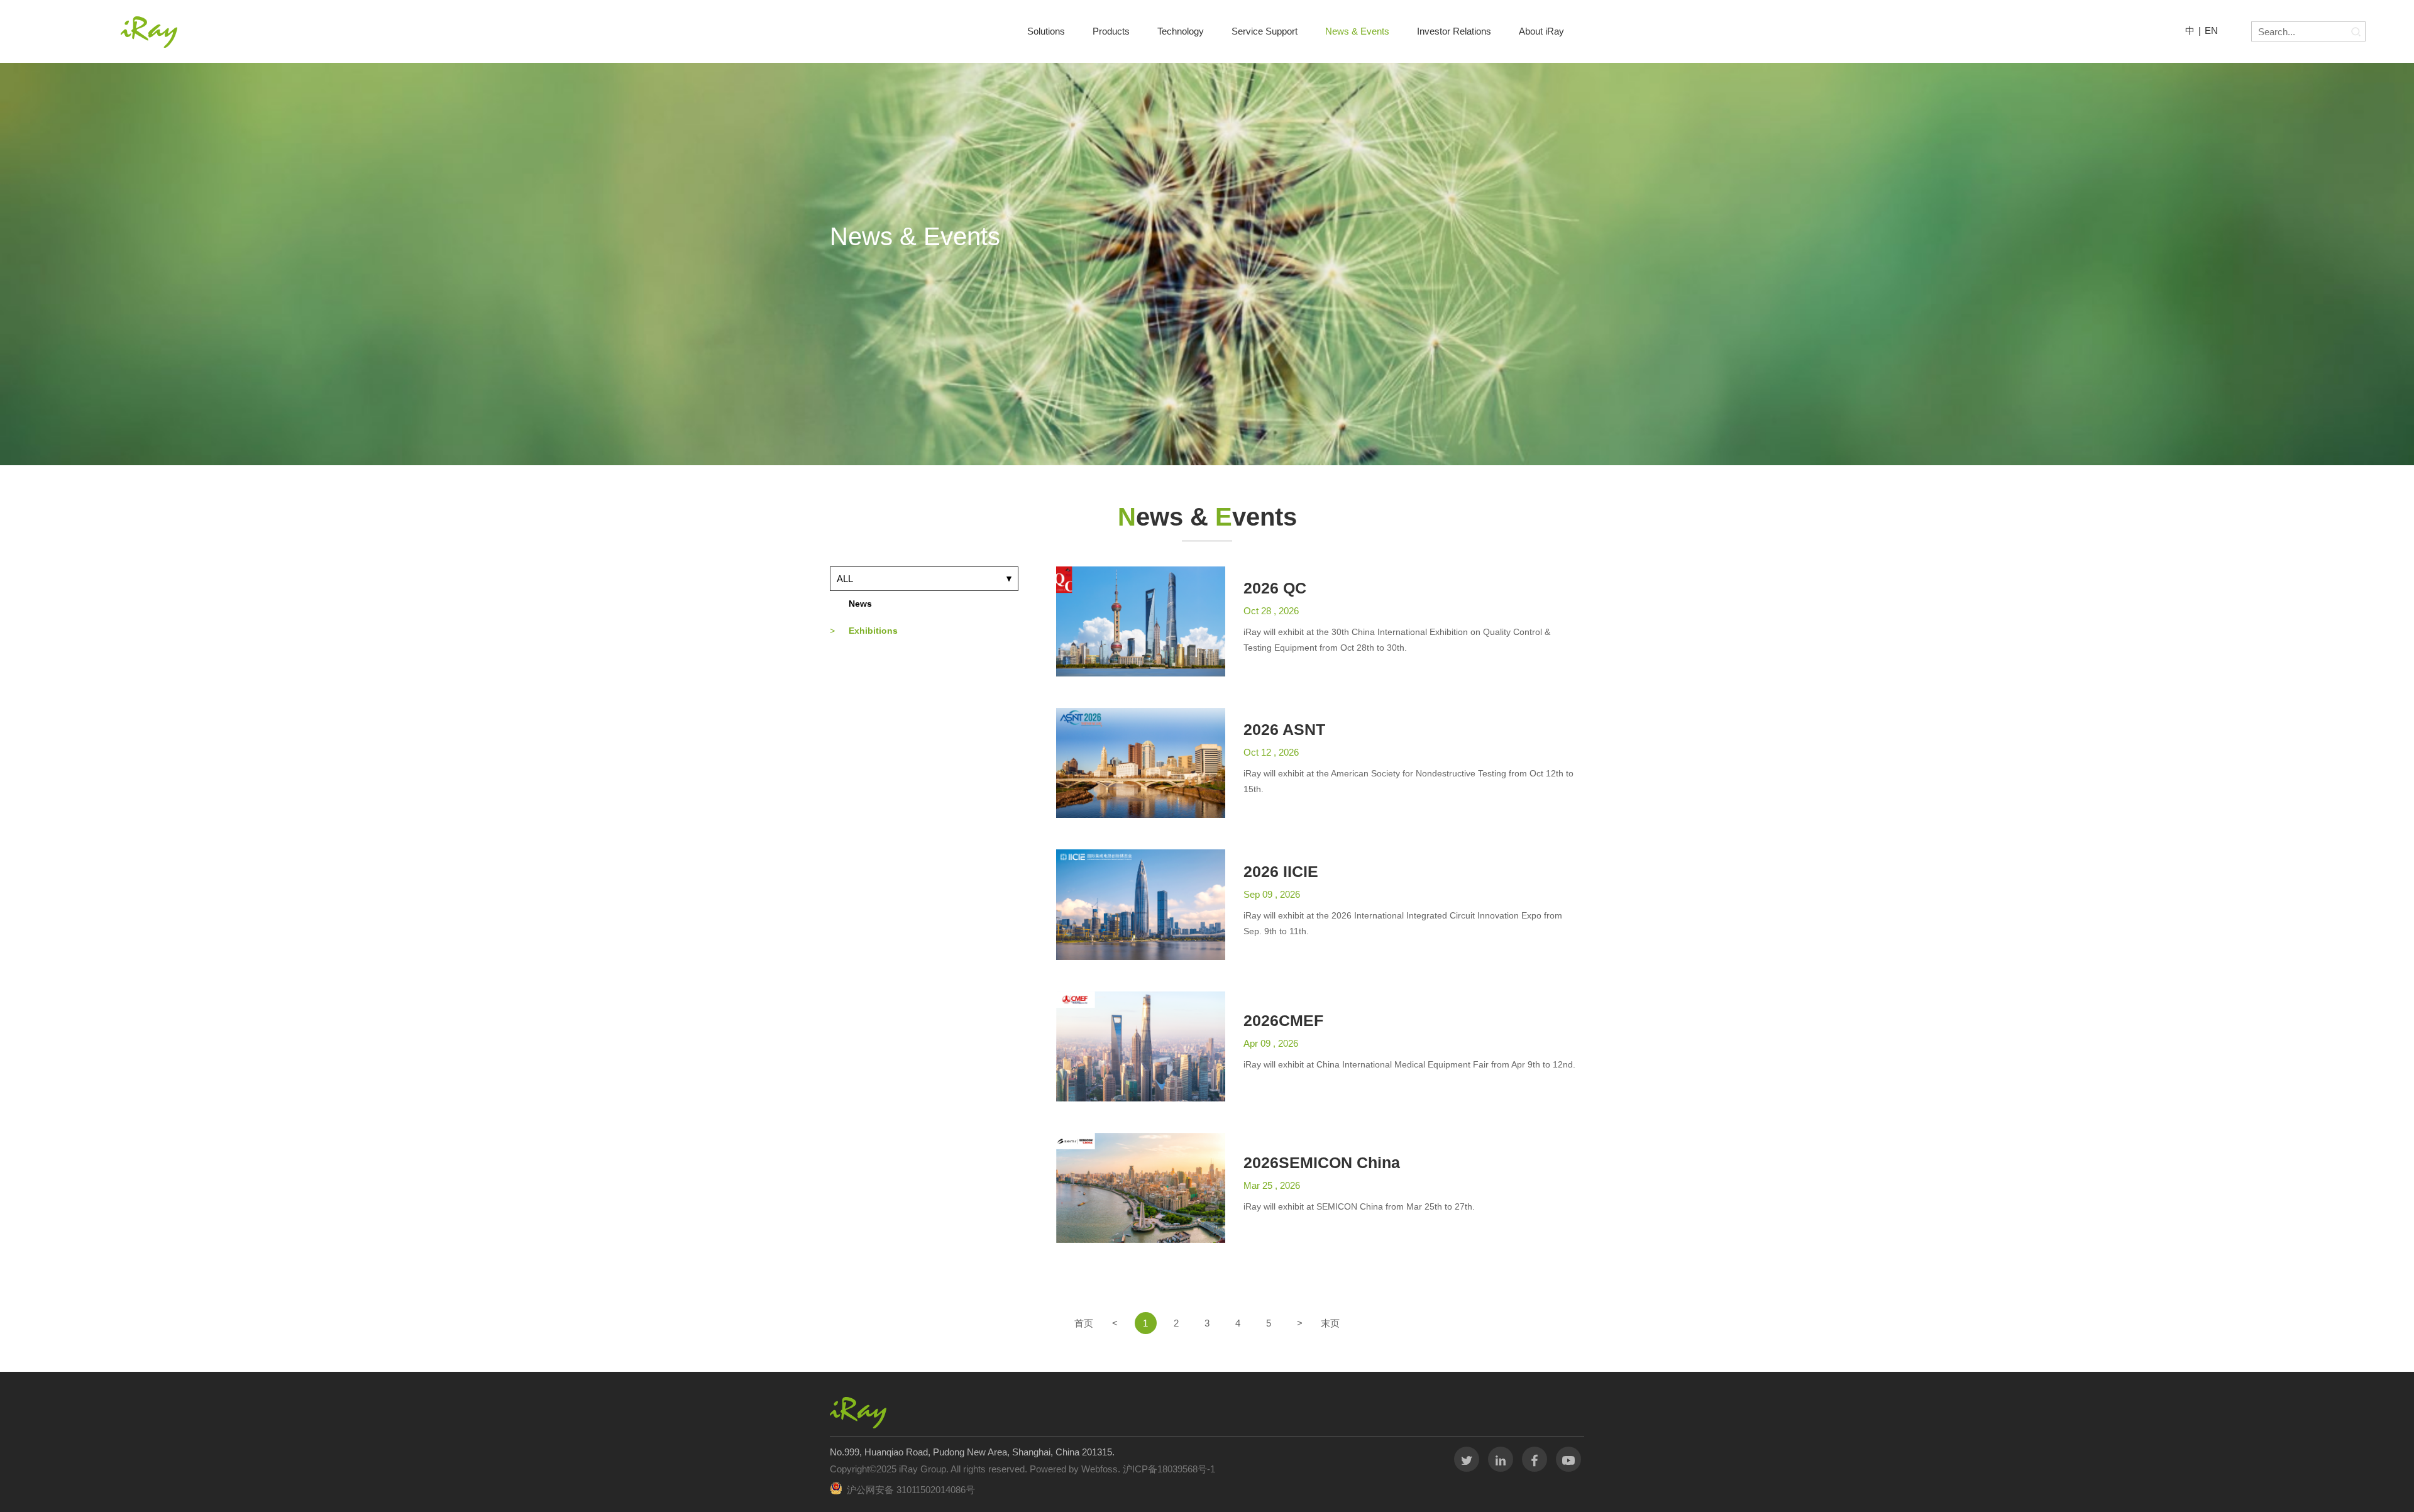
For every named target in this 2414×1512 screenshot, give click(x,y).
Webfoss (1100, 1469)
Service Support (1265, 31)
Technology (1181, 31)
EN (2211, 30)
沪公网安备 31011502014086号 (911, 1490)
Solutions (1046, 31)
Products (1111, 31)
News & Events (1357, 31)
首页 (1084, 1323)
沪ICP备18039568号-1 (1168, 1469)
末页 (1330, 1323)
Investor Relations (1454, 31)
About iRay (1541, 31)
